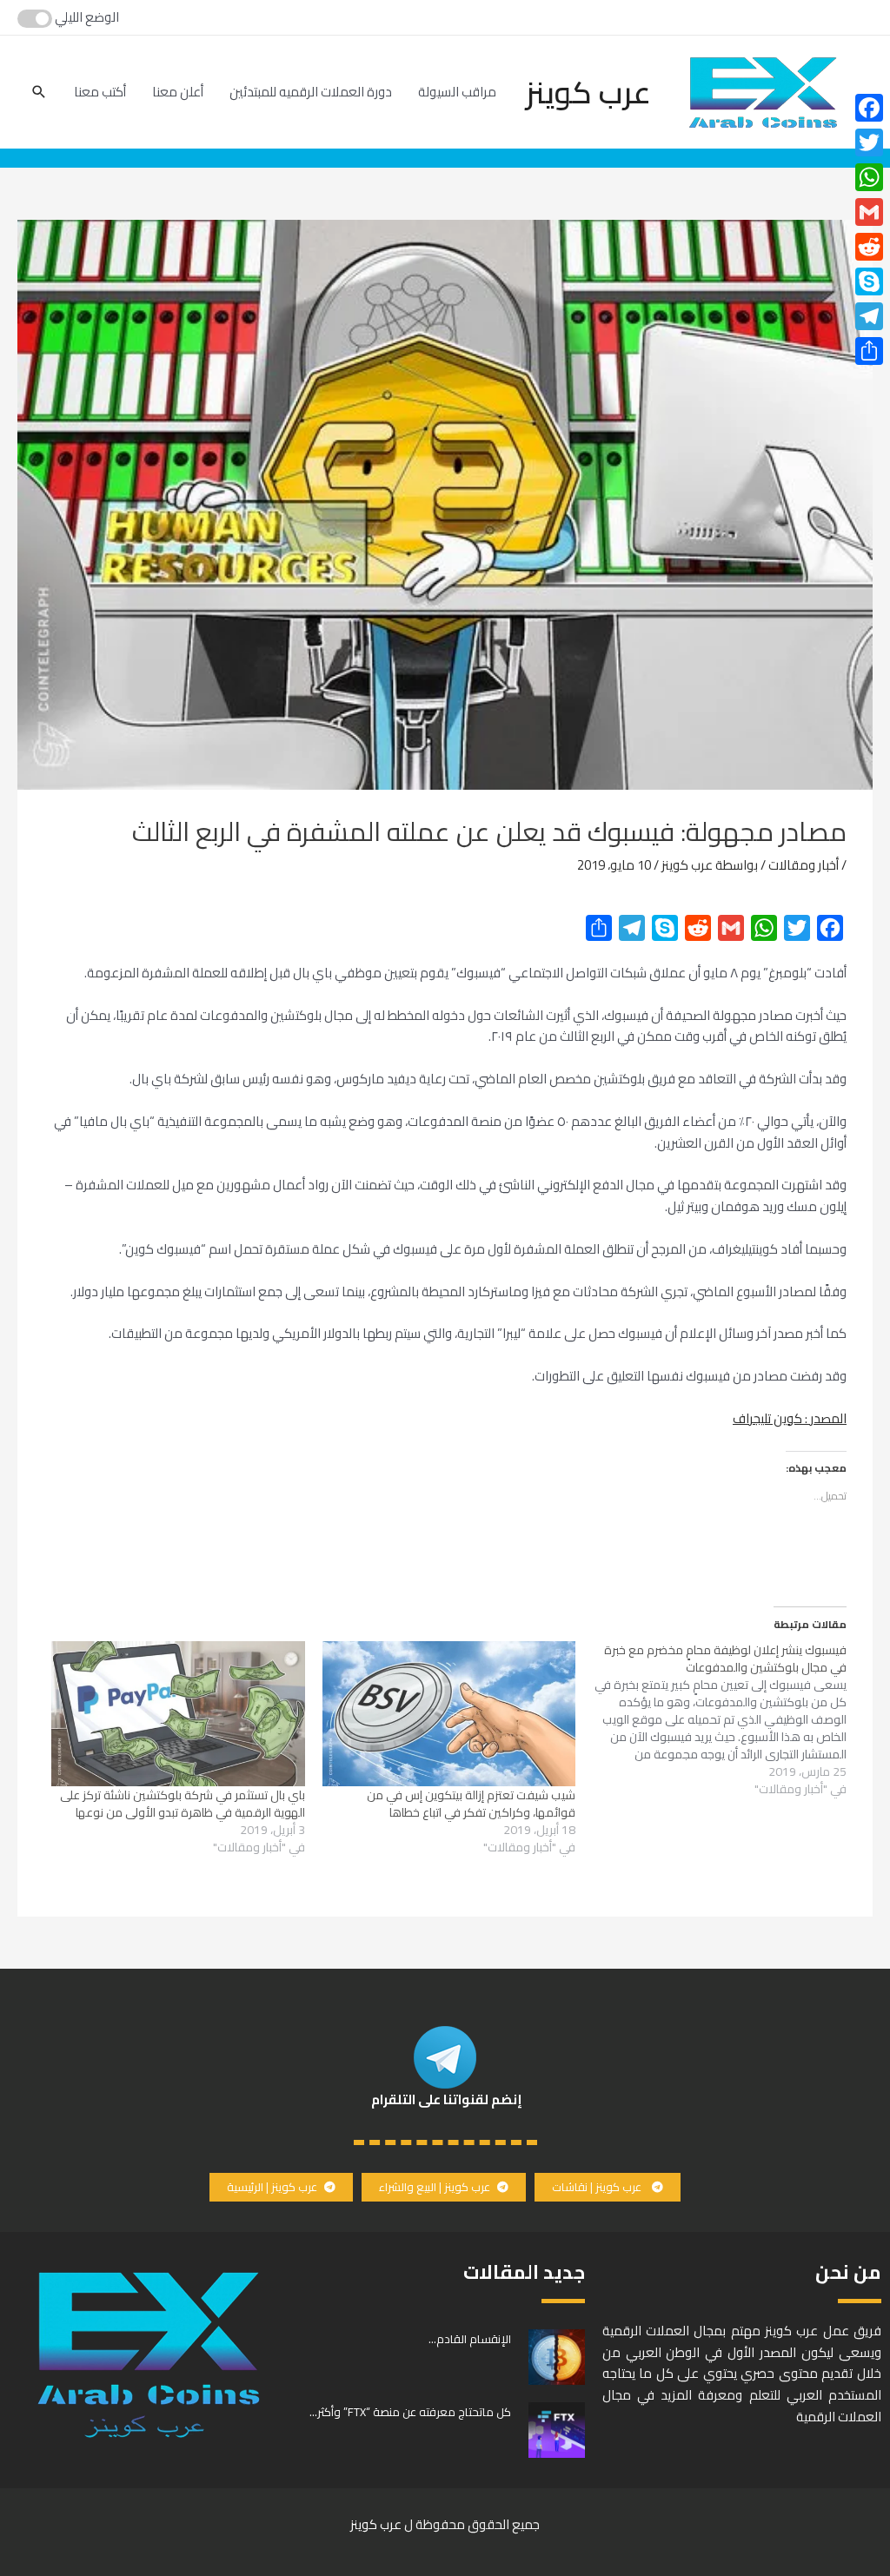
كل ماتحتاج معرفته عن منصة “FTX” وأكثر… (410, 2412)
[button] (608, 2187)
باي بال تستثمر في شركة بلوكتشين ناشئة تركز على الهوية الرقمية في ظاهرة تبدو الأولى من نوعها (183, 1804)
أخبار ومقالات (804, 865)
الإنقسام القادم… (470, 2339)
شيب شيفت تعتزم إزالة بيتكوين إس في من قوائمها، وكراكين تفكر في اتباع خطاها (471, 1804)
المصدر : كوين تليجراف (790, 1418)
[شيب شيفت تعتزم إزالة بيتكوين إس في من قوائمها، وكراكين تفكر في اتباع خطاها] (449, 1714)
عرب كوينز (588, 92)
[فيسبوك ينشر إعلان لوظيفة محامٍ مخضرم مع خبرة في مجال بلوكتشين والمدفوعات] (711, 1719)
